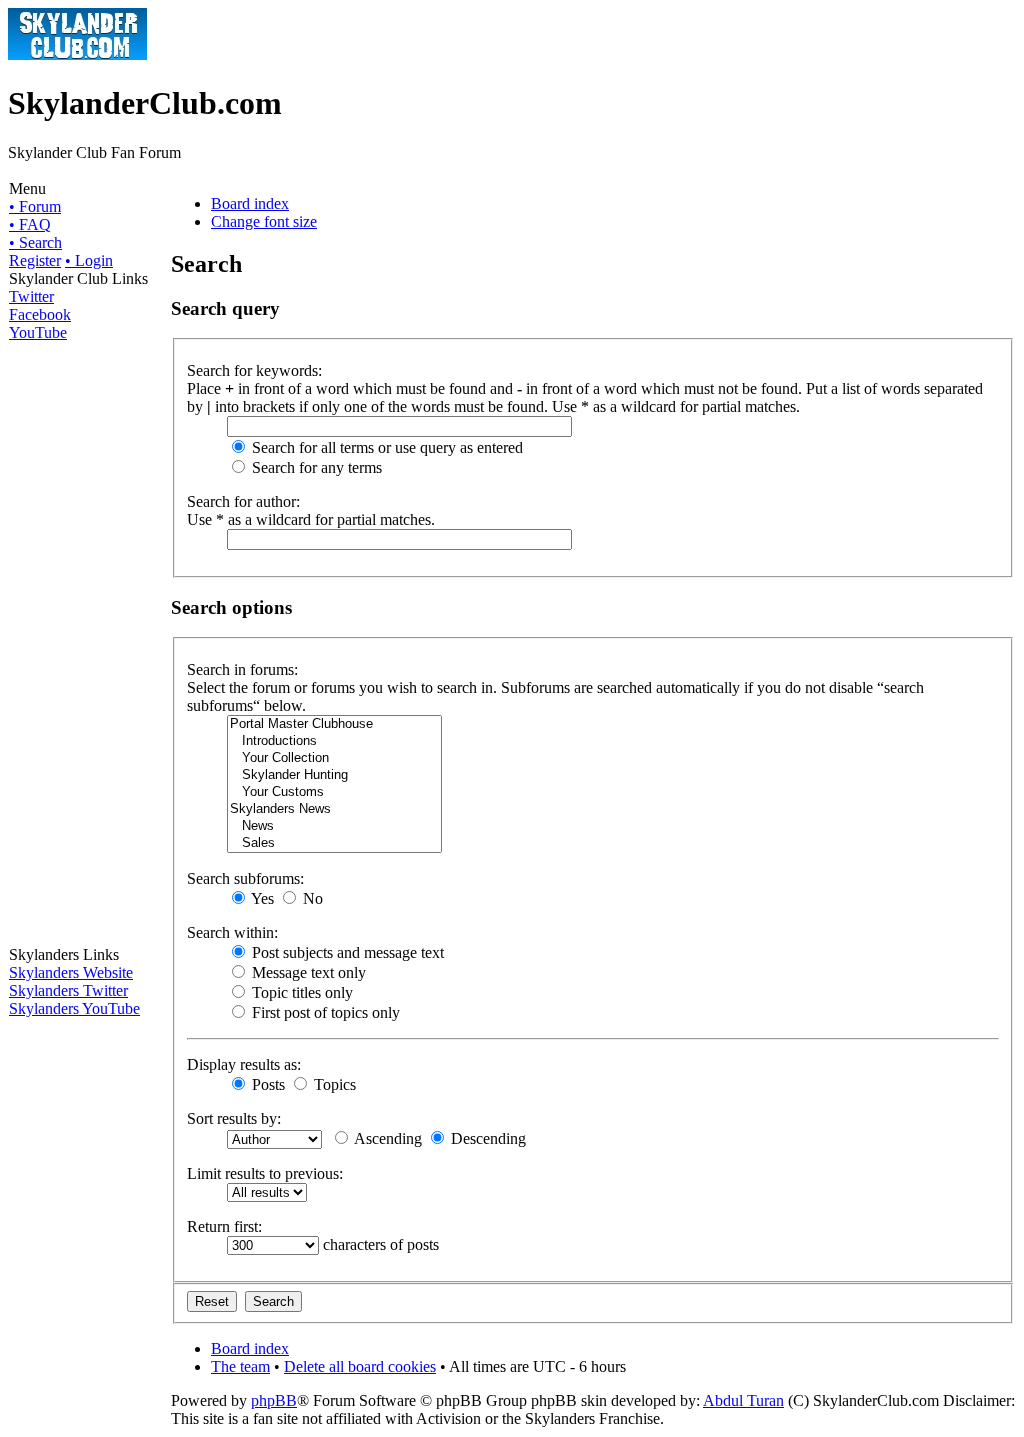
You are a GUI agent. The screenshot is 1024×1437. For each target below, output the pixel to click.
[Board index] (77, 54)
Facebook (40, 314)
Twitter (31, 296)
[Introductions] (334, 741)
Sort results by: (234, 1118)
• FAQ (30, 224)
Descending (486, 1138)
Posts (266, 1084)
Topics (333, 1084)
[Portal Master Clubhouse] (334, 724)
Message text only (307, 972)
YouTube (38, 332)
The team (240, 1366)
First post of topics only (324, 1012)
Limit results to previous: (265, 1173)
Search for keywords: (254, 370)
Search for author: (243, 501)
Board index (250, 203)
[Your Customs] (334, 792)
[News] (334, 826)
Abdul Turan (743, 1400)
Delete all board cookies (360, 1366)
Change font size (264, 221)
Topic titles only (300, 992)
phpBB (274, 1400)
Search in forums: (242, 669)
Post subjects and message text (346, 952)
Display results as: (244, 1064)
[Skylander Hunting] (334, 775)
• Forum (35, 206)
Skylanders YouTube (74, 1008)
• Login (89, 260)
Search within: (232, 932)
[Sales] (334, 843)
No (311, 898)
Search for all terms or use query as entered (385, 447)
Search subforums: (245, 878)
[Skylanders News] (334, 809)
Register (35, 260)
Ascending (386, 1138)
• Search (35, 242)
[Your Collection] (334, 758)
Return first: (224, 1226)
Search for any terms (315, 467)
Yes (261, 898)
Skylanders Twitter (68, 990)
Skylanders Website (71, 972)
